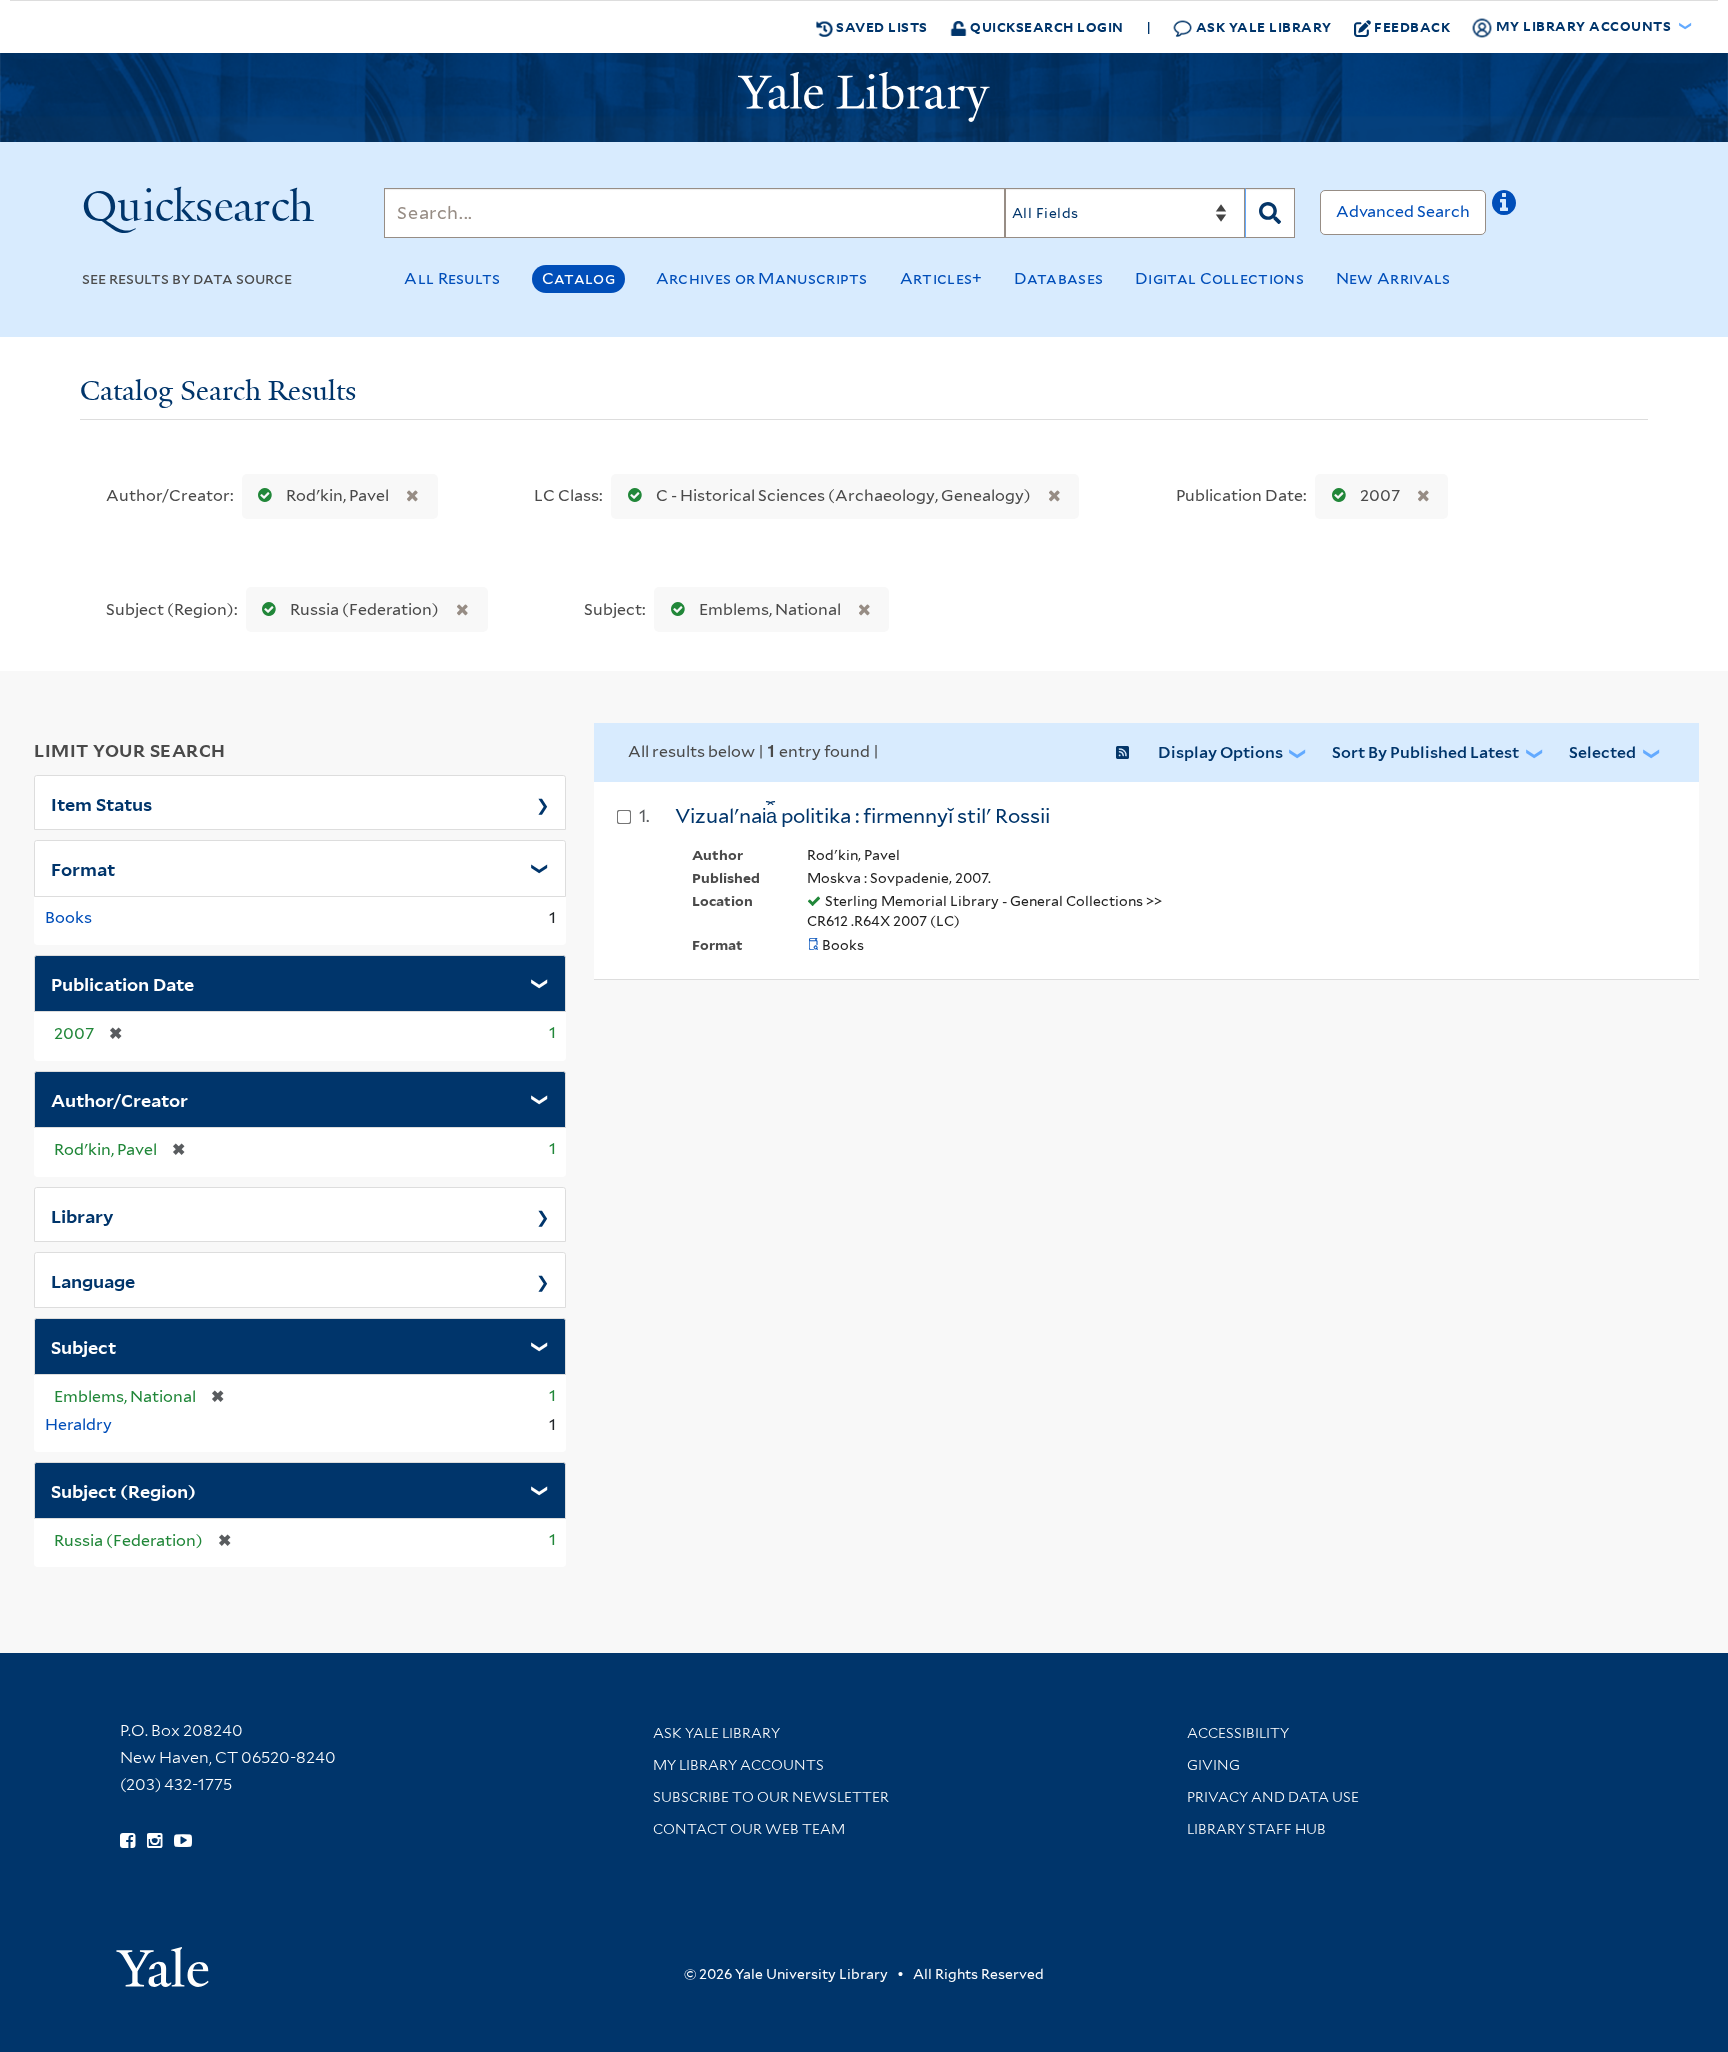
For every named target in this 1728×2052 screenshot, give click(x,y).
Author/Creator (119, 1099)
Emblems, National (770, 609)
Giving (1213, 1765)
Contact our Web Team (749, 1829)
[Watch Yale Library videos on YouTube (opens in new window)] (183, 1841)
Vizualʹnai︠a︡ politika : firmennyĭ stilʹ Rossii (862, 816)
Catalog (578, 278)
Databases (1058, 278)
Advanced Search (1403, 211)
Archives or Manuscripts (762, 278)
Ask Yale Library (1262, 26)
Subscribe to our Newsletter (771, 1797)
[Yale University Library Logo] (864, 97)
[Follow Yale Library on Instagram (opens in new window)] (154, 1841)
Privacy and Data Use (1273, 1797)
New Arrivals (1393, 278)
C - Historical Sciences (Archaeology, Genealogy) (843, 495)
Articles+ (941, 278)
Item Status (101, 803)
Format (83, 868)
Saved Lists (880, 26)
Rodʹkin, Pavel (337, 495)
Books (68, 917)
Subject (83, 1346)
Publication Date (122, 983)
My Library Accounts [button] (1583, 25)
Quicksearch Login (1045, 26)
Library (82, 1215)
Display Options (1220, 752)
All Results (452, 278)
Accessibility (1238, 1733)
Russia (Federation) (364, 609)
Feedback (1412, 26)
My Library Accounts (738, 1765)
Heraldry (78, 1424)
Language (93, 1280)
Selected (1602, 752)
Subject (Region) (123, 1490)
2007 (1380, 495)
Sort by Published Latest (1425, 752)
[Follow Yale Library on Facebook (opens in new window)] (127, 1841)
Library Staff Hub (1256, 1829)
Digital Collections (1219, 278)
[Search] (1270, 213)
